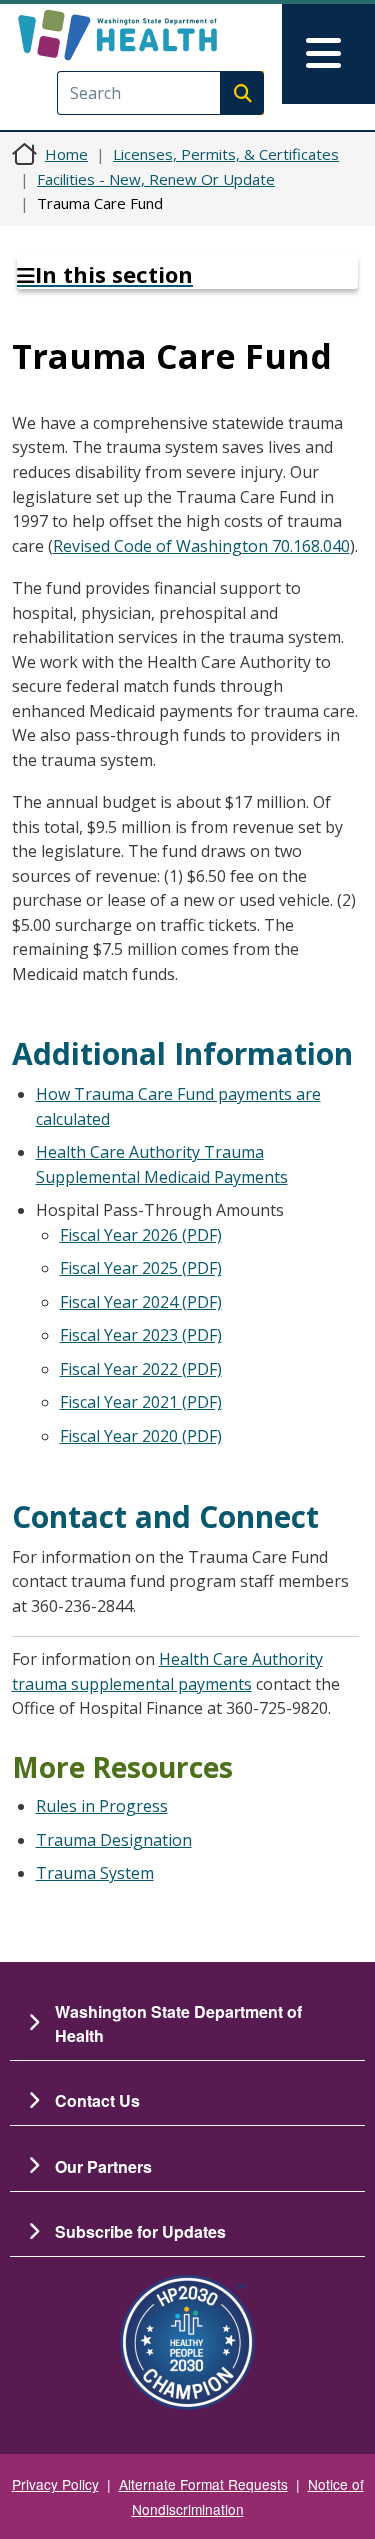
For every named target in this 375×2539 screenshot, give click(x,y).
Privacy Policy (55, 2484)
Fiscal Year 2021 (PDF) (141, 1402)
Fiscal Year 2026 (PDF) (141, 1235)
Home (66, 154)
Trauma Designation (114, 1840)
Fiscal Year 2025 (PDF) (141, 1268)
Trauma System (95, 1873)
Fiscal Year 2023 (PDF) (141, 1335)
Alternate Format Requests (203, 2484)
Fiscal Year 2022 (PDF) (141, 1369)
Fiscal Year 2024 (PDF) (141, 1302)
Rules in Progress (102, 1806)
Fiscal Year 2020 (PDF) (141, 1436)
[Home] (152, 35)
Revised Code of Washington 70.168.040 (201, 546)
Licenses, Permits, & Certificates (226, 154)
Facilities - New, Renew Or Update (156, 179)
